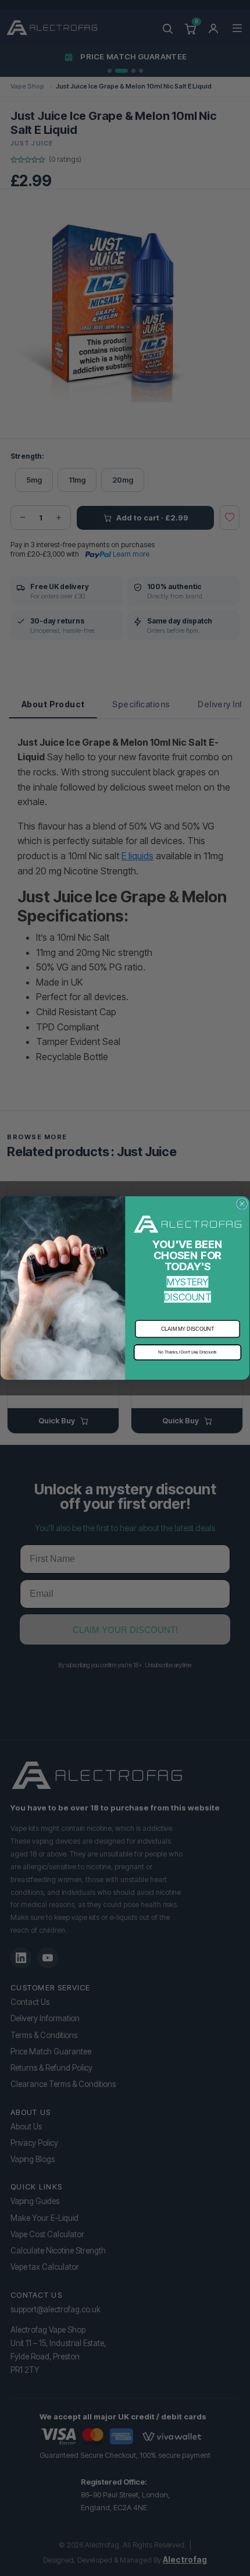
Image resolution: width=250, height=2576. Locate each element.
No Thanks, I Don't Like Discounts (187, 1352)
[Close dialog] (242, 1204)
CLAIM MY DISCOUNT (188, 1329)
